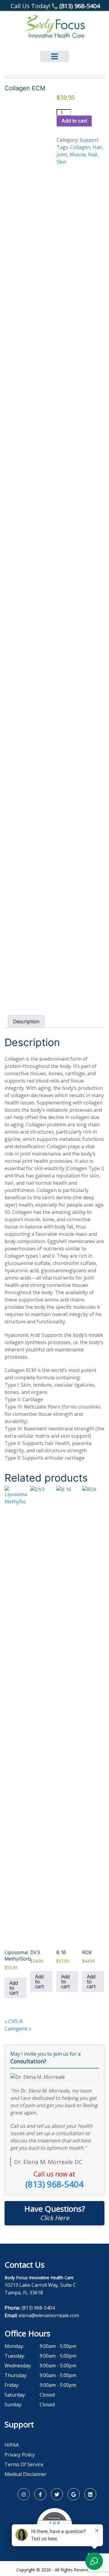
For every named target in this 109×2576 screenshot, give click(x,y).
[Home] (55, 26)
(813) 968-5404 (79, 6)
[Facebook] (40, 2494)
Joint (62, 154)
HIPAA (12, 2445)
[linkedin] (90, 2494)
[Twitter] (57, 2494)
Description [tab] (26, 1021)
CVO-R (14, 2021)
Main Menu (54, 52)
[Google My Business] (74, 2494)
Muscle (78, 154)
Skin (61, 162)
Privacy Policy (20, 2455)
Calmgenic (18, 2029)
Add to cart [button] (14, 1988)
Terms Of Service (24, 2464)
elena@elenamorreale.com (49, 2315)
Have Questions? (55, 2213)
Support (89, 140)
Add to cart (74, 121)
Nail (93, 154)
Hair (97, 147)
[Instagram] (24, 2494)
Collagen (80, 147)
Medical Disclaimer (26, 2474)
